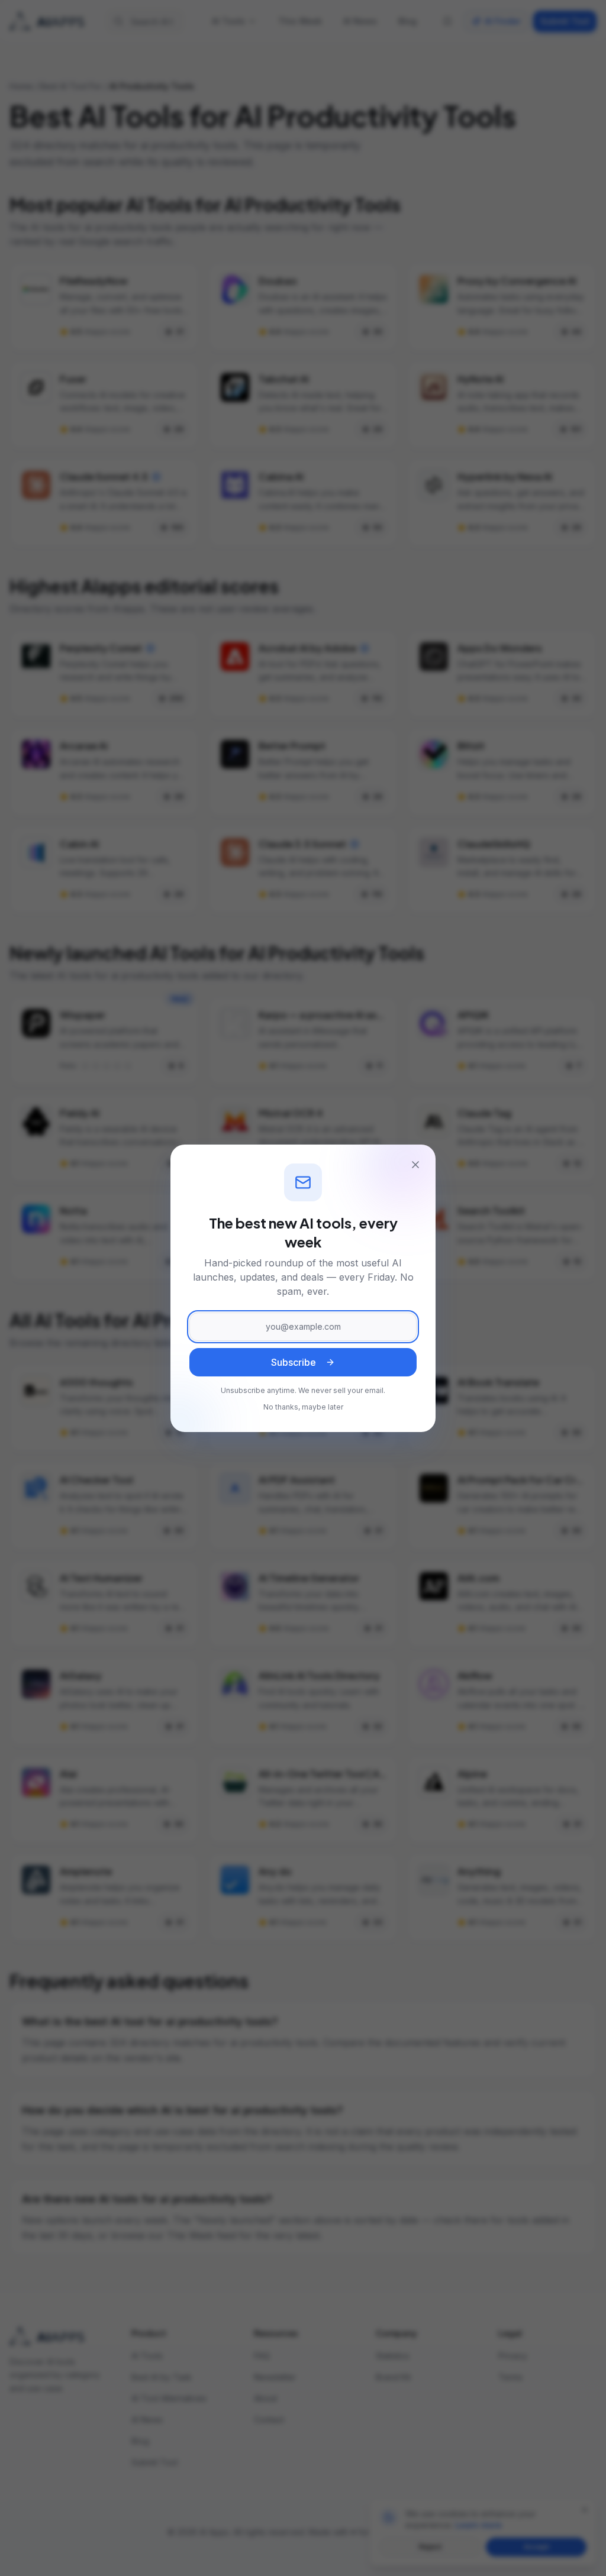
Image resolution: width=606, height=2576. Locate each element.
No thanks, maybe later (303, 1407)
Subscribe (294, 1362)
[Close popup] (415, 1165)
